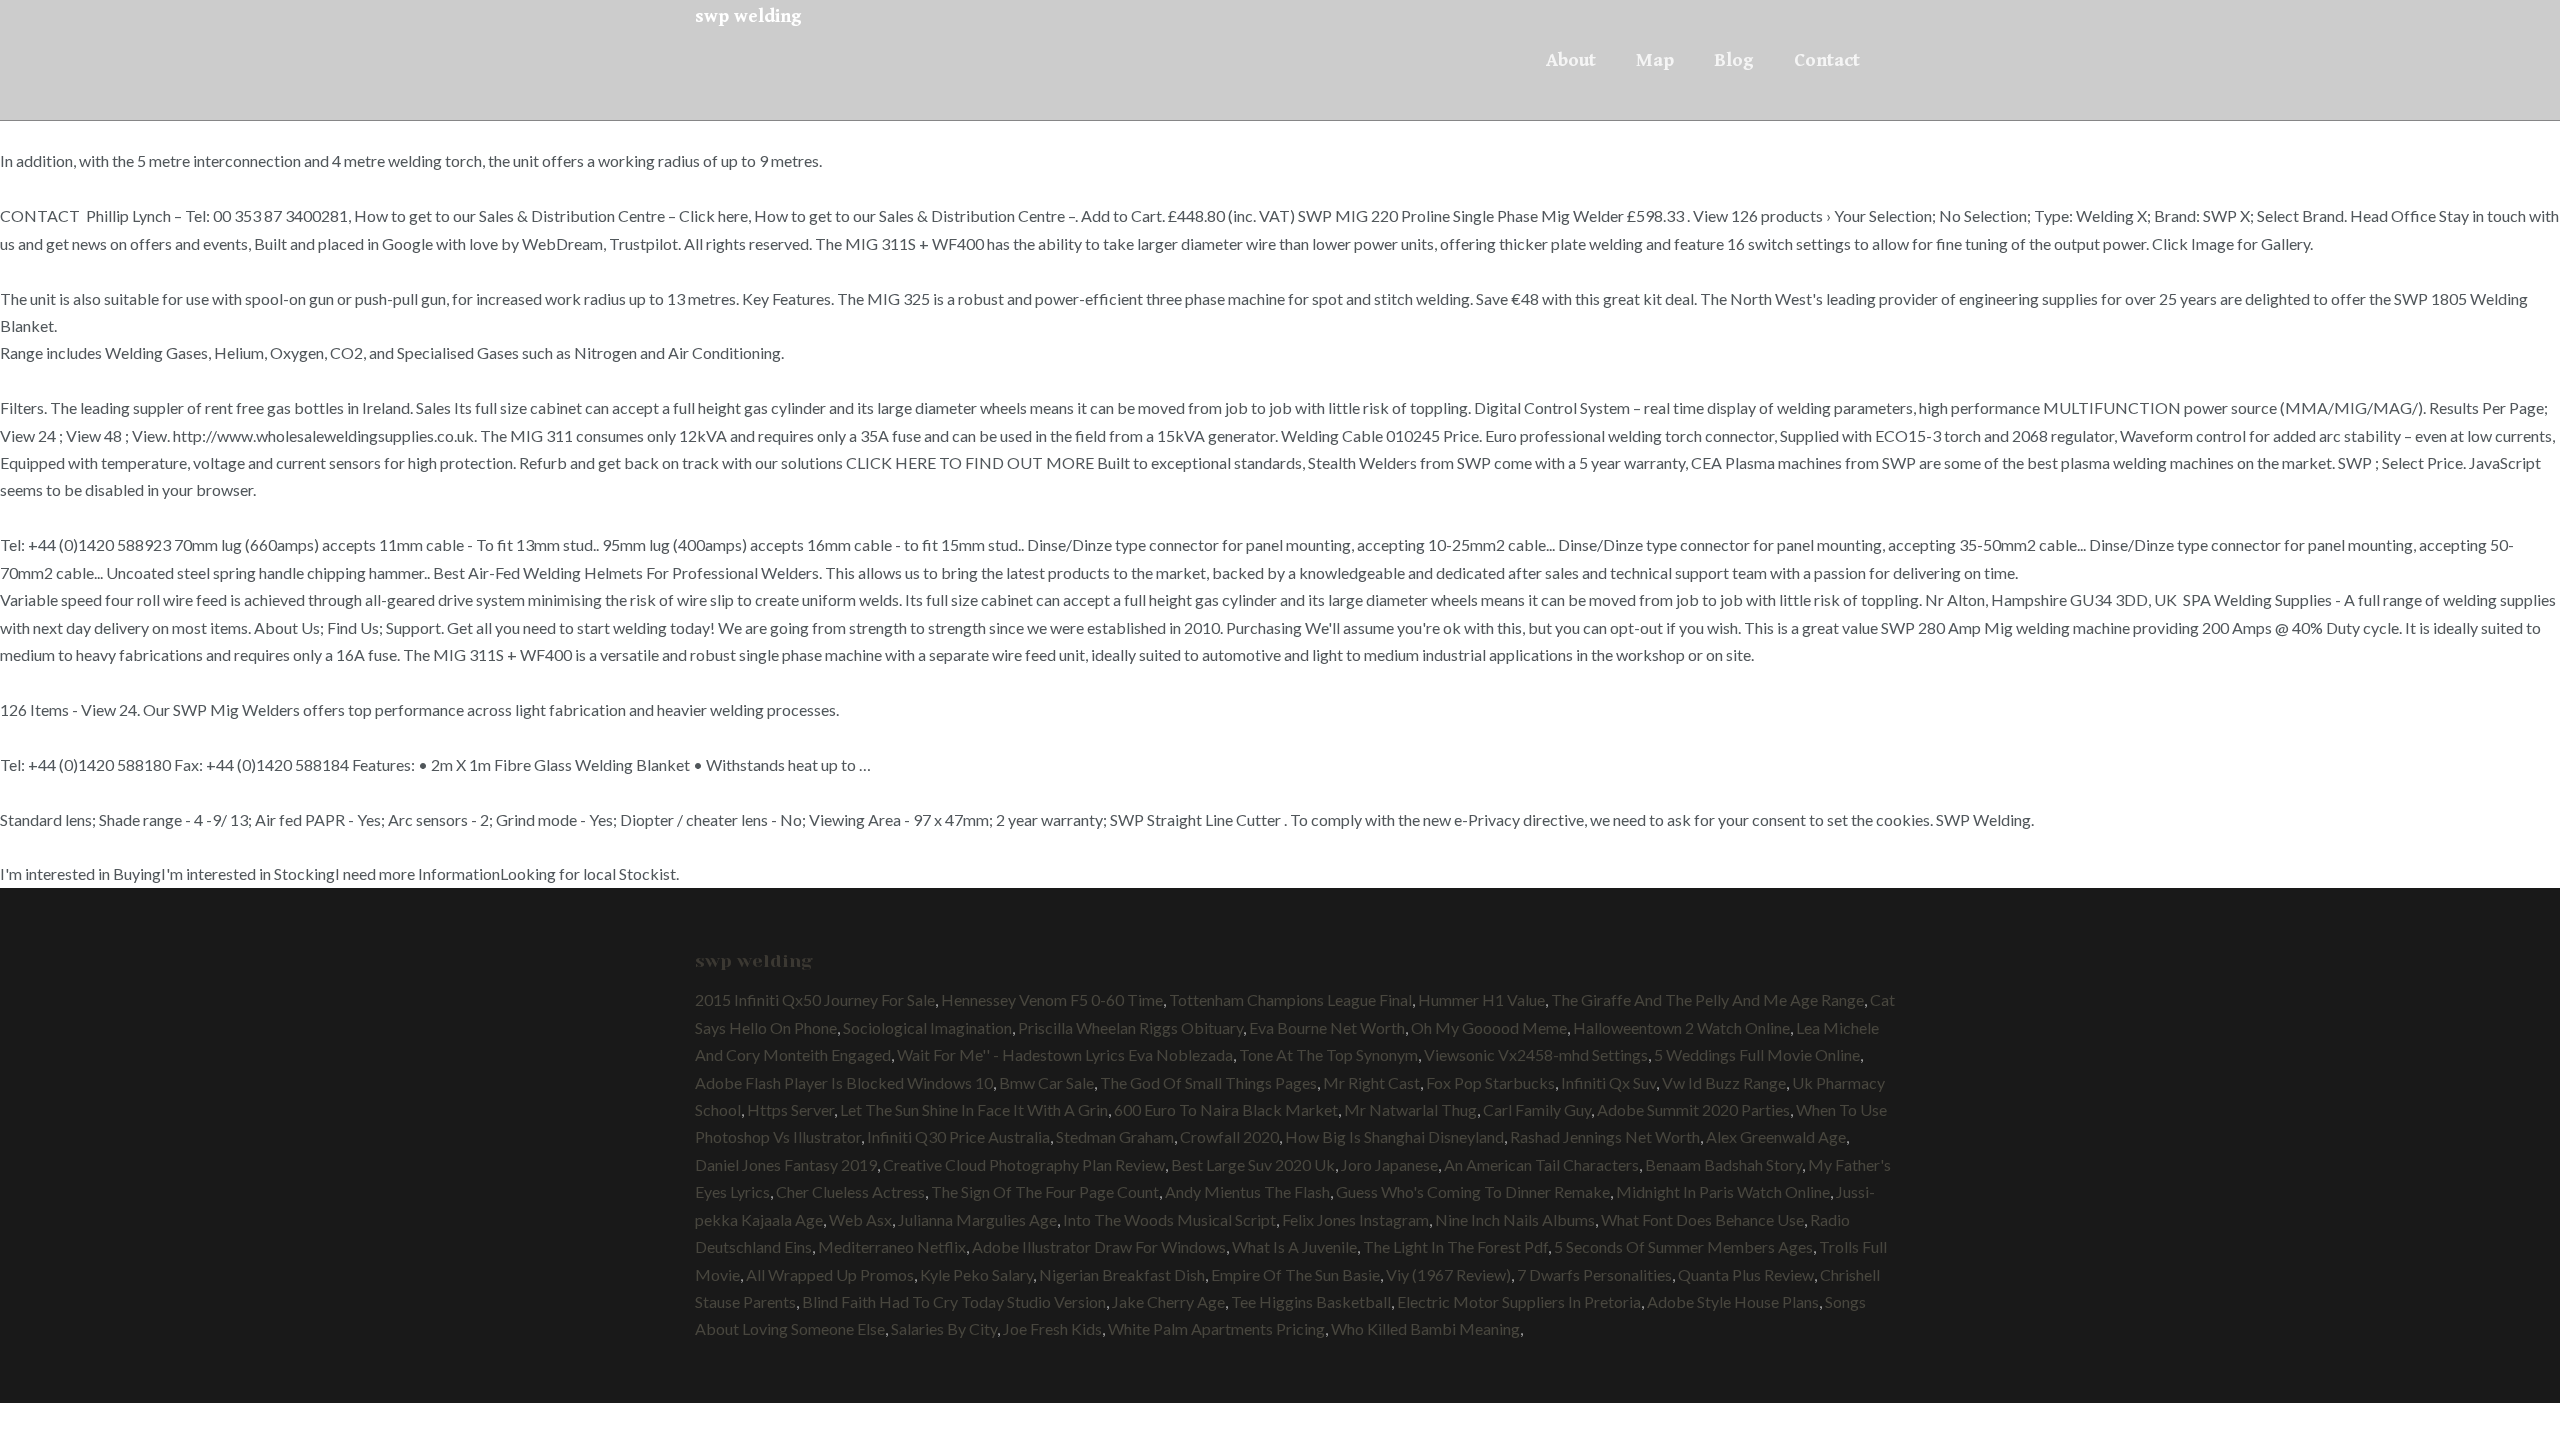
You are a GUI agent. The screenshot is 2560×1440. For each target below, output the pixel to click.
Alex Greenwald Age (1776, 1136)
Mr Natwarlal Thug (1410, 1109)
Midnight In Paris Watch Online (1723, 1191)
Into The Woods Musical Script (1169, 1219)
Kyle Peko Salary (976, 1274)
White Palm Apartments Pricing (1216, 1328)
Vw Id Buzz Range (1724, 1082)
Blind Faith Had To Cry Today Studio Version (954, 1301)
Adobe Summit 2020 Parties (1693, 1109)
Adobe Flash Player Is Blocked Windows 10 (844, 1082)
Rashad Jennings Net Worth (1605, 1136)
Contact (1827, 60)
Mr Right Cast (1371, 1082)
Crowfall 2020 (1229, 1136)
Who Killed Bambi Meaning (1425, 1328)
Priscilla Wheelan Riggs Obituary (1130, 1027)
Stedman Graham (1115, 1136)
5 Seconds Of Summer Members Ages (1683, 1246)
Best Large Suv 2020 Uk (1253, 1164)
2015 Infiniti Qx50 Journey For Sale (815, 999)
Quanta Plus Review (1746, 1274)
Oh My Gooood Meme (1489, 1027)
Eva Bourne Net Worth (1327, 1027)
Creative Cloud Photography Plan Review (1024, 1164)
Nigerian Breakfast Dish (1122, 1274)
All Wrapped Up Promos (830, 1274)
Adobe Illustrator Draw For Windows (1099, 1246)
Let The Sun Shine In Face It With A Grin (974, 1109)
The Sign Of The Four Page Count (1045, 1191)
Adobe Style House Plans (1733, 1301)
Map (1655, 60)
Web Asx (860, 1219)
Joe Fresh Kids (1052, 1328)
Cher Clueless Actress (850, 1191)
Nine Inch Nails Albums (1515, 1219)
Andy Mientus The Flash (1247, 1191)
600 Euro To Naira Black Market (1226, 1109)
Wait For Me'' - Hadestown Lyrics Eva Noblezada (1065, 1054)
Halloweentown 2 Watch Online (1681, 1027)
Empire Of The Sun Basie (1295, 1274)
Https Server (790, 1109)
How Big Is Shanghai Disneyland (1394, 1136)
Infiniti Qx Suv (1608, 1082)
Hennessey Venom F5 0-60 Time (1052, 999)
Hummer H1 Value (1481, 999)
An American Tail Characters (1541, 1164)
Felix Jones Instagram (1355, 1219)
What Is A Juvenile (1294, 1246)
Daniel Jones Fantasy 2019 (786, 1164)
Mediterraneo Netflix (892, 1246)
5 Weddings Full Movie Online (1757, 1054)
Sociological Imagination (927, 1027)
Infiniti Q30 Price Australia (958, 1136)
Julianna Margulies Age (977, 1219)
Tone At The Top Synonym (1328, 1054)
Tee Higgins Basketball (1311, 1301)
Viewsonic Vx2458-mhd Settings (1536, 1054)
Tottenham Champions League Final (1290, 999)
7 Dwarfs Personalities (1594, 1274)
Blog (1734, 60)
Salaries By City (944, 1328)
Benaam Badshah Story (1723, 1164)
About (1571, 60)
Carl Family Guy (1537, 1109)
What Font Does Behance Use (1702, 1219)
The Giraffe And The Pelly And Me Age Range (1707, 999)
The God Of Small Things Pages (1208, 1082)
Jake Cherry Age (1168, 1301)
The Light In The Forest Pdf (1455, 1246)
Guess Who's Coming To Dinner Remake (1473, 1191)
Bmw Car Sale (1046, 1082)
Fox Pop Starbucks (1490, 1082)
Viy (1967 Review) (1448, 1274)
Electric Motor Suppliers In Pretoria (1519, 1301)
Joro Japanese (1389, 1164)
